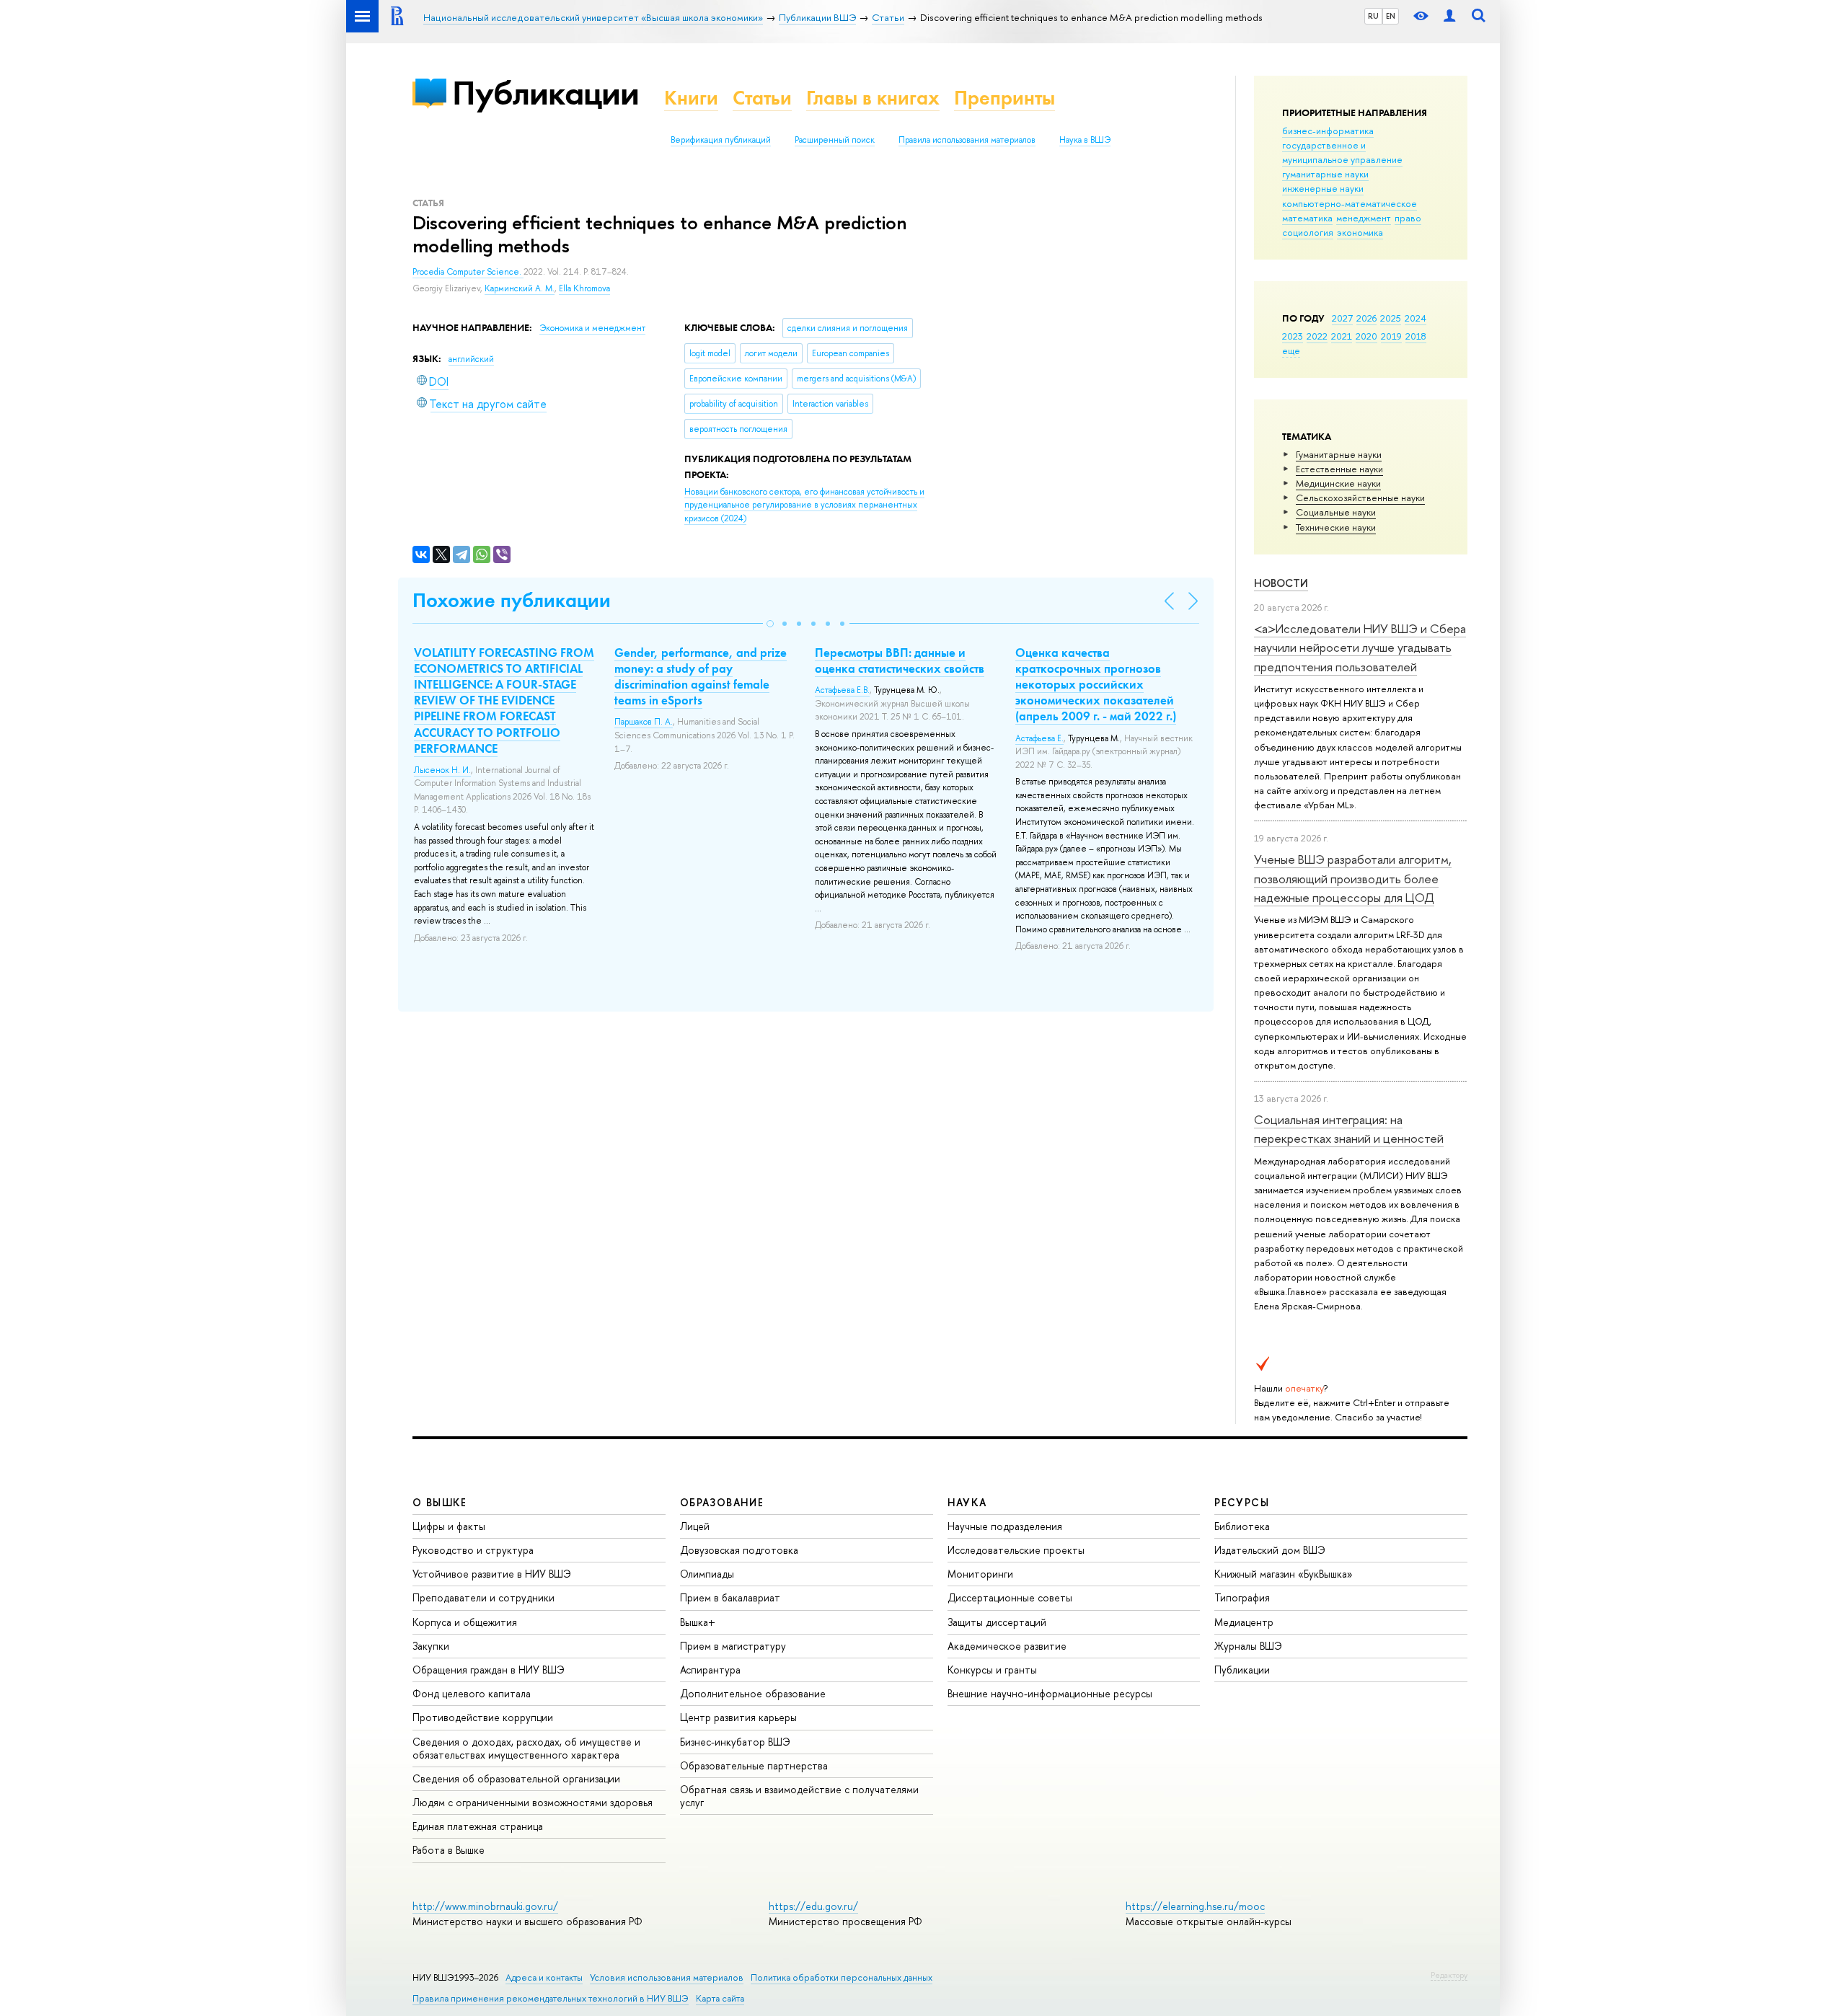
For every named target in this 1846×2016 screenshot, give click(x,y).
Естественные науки (1339, 469)
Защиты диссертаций (997, 1622)
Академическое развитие (1007, 1646)
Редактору (1449, 1975)
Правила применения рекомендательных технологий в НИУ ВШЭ (551, 1998)
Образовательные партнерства (754, 1765)
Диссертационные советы (1010, 1597)
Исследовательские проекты (1016, 1550)
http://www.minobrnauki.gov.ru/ (485, 1906)
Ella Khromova (584, 288)
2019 (1391, 336)
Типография (1242, 1597)
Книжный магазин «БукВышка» (1284, 1574)
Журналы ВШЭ (1248, 1646)
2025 (1391, 318)
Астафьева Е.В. (842, 690)
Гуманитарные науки (1339, 454)
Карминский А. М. (520, 288)
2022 (1317, 336)
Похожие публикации (512, 600)
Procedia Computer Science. (468, 272)
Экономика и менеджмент (592, 328)
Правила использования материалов (967, 140)
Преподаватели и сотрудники (483, 1597)
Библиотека (1242, 1526)
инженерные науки (1323, 188)
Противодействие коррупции (483, 1717)
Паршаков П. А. (644, 722)
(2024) (804, 505)
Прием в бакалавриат (730, 1597)
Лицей (695, 1526)
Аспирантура (710, 1670)
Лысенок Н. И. (442, 770)
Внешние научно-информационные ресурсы (1050, 1693)
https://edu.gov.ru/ (813, 1906)
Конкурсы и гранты (992, 1670)
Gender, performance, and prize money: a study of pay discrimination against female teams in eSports (701, 676)
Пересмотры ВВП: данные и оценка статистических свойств (900, 660)
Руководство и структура (473, 1550)
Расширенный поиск (835, 140)
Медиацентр (1244, 1622)
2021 (1342, 336)
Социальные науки (1336, 512)
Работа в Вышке (449, 1850)
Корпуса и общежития (465, 1622)
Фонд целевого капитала (472, 1693)
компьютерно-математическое (1350, 203)
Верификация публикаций (721, 140)
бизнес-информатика (1328, 131)
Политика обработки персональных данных (842, 1977)
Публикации (546, 93)
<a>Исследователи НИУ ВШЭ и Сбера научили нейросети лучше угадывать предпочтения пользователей (1360, 647)
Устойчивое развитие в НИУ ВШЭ (492, 1574)
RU (1373, 16)
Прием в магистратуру (733, 1646)
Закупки (431, 1646)
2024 (1416, 318)
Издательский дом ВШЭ (1270, 1550)
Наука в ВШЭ (1085, 140)
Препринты (1004, 98)
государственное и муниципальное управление (1342, 152)
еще (1291, 350)
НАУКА (967, 1502)
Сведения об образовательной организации (516, 1778)
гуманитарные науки (1325, 174)
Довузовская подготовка (739, 1550)
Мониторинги (980, 1574)
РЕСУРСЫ (1242, 1502)
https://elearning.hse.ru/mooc (1195, 1906)
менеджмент (1364, 218)
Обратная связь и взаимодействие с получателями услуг (799, 1796)
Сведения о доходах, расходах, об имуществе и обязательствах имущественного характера (526, 1748)
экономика (1360, 232)
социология (1308, 232)
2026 (1366, 318)
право (1408, 218)
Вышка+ (698, 1622)
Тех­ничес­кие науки (1336, 527)
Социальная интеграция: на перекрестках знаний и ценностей (1349, 1129)
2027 (1342, 318)
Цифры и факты (449, 1526)
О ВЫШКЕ (440, 1502)
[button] (770, 624)
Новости (1281, 583)
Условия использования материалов (667, 1977)
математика (1307, 218)
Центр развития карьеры (738, 1717)
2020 (1366, 336)
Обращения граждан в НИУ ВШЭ (489, 1670)
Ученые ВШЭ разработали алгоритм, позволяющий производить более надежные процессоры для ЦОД (1353, 878)
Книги (691, 98)
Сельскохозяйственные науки (1360, 498)
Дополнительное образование (753, 1693)
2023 (1293, 336)
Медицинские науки (1338, 483)
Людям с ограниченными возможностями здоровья (533, 1802)
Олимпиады (707, 1574)
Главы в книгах (873, 98)
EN (1391, 16)
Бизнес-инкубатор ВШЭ (735, 1742)
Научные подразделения (1005, 1526)
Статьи (762, 98)
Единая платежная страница (478, 1826)
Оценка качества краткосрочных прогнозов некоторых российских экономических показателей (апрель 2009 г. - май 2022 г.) (1096, 684)
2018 (1416, 336)
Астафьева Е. (1039, 738)
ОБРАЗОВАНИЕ (722, 1502)
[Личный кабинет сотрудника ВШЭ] (1449, 16)
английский (471, 359)
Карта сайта (720, 1998)
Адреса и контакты (544, 1977)
